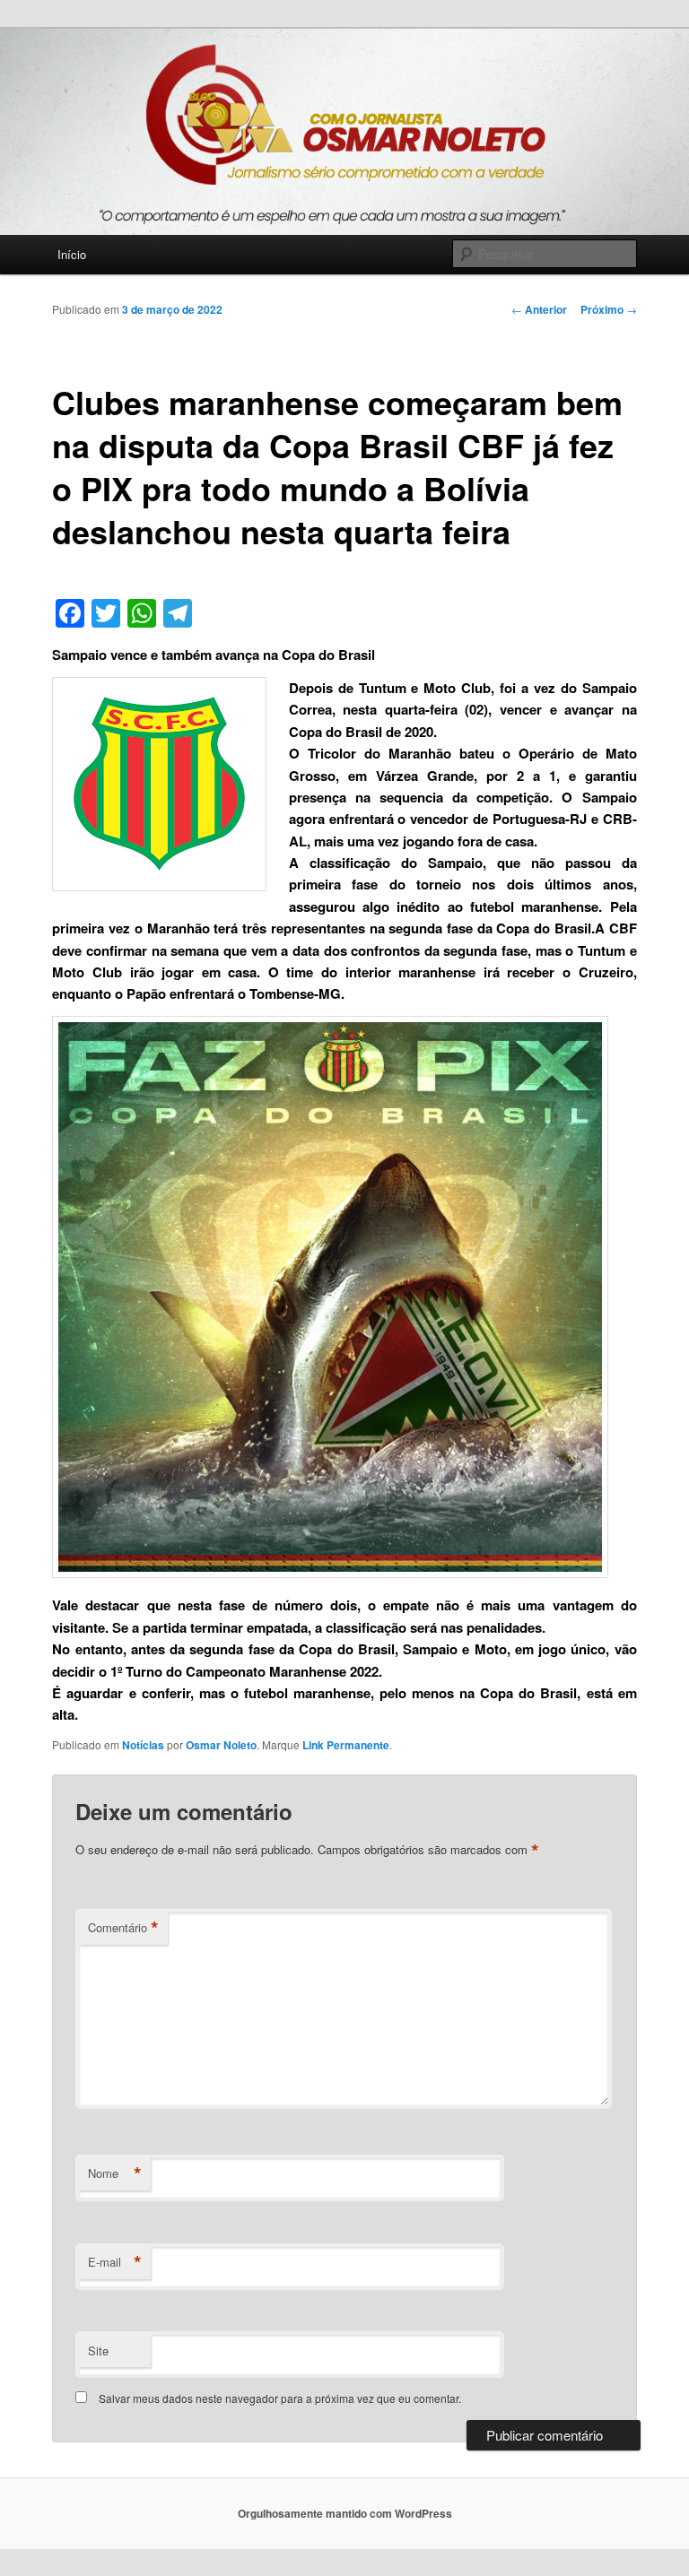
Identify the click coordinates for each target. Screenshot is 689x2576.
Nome (115, 2173)
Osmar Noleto (221, 1745)
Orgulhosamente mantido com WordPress (345, 2513)
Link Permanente (346, 1745)
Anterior (539, 309)
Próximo (609, 309)
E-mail (115, 2262)
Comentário (123, 1928)
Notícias (143, 1745)
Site (98, 2350)
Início (72, 254)
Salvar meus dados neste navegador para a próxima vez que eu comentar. (280, 2398)
